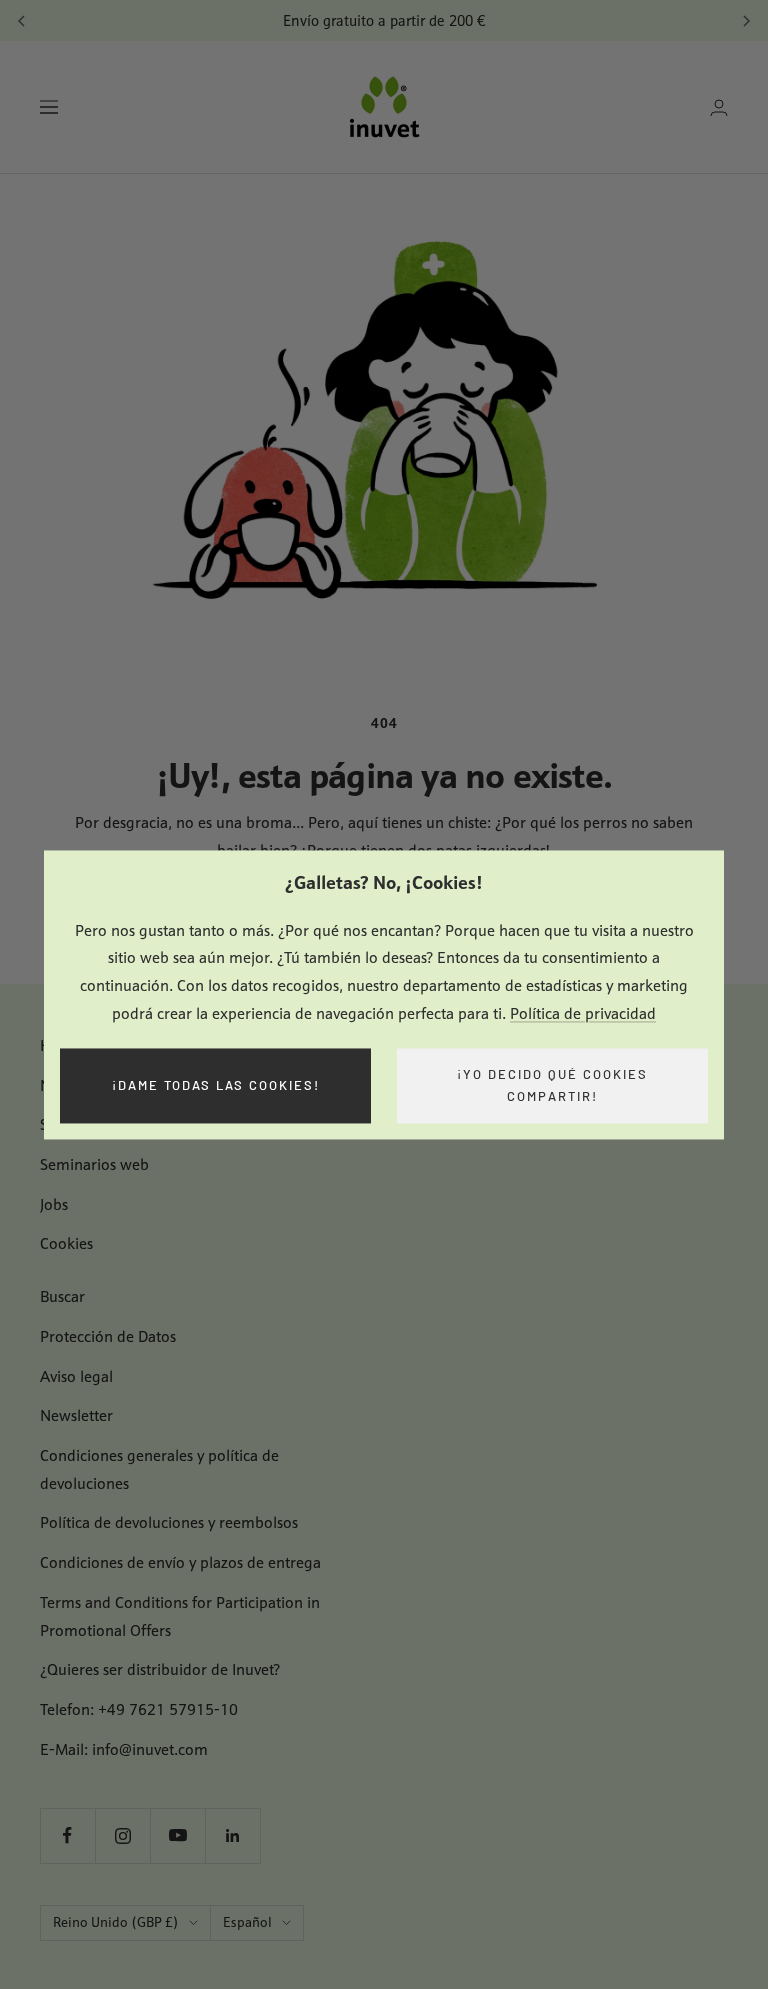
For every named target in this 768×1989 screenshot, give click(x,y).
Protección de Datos (108, 1336)
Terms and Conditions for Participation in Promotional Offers (180, 1616)
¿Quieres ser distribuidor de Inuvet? (160, 1669)
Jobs (54, 1204)
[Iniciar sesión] (719, 107)
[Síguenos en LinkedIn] (232, 1835)
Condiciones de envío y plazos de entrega (180, 1562)
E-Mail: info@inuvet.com (124, 1749)
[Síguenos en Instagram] (122, 1835)
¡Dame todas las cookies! (216, 1085)
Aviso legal (76, 1376)
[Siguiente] (746, 21)
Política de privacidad (583, 1013)
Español (247, 1922)
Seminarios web (94, 1164)
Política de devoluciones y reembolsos (169, 1522)
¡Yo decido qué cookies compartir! (552, 1085)
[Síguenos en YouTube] (177, 1835)
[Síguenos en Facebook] (67, 1835)
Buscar (62, 1296)
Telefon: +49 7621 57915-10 (139, 1709)
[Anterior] (22, 21)
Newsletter (76, 1415)
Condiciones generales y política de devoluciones (159, 1469)
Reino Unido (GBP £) (116, 1922)
